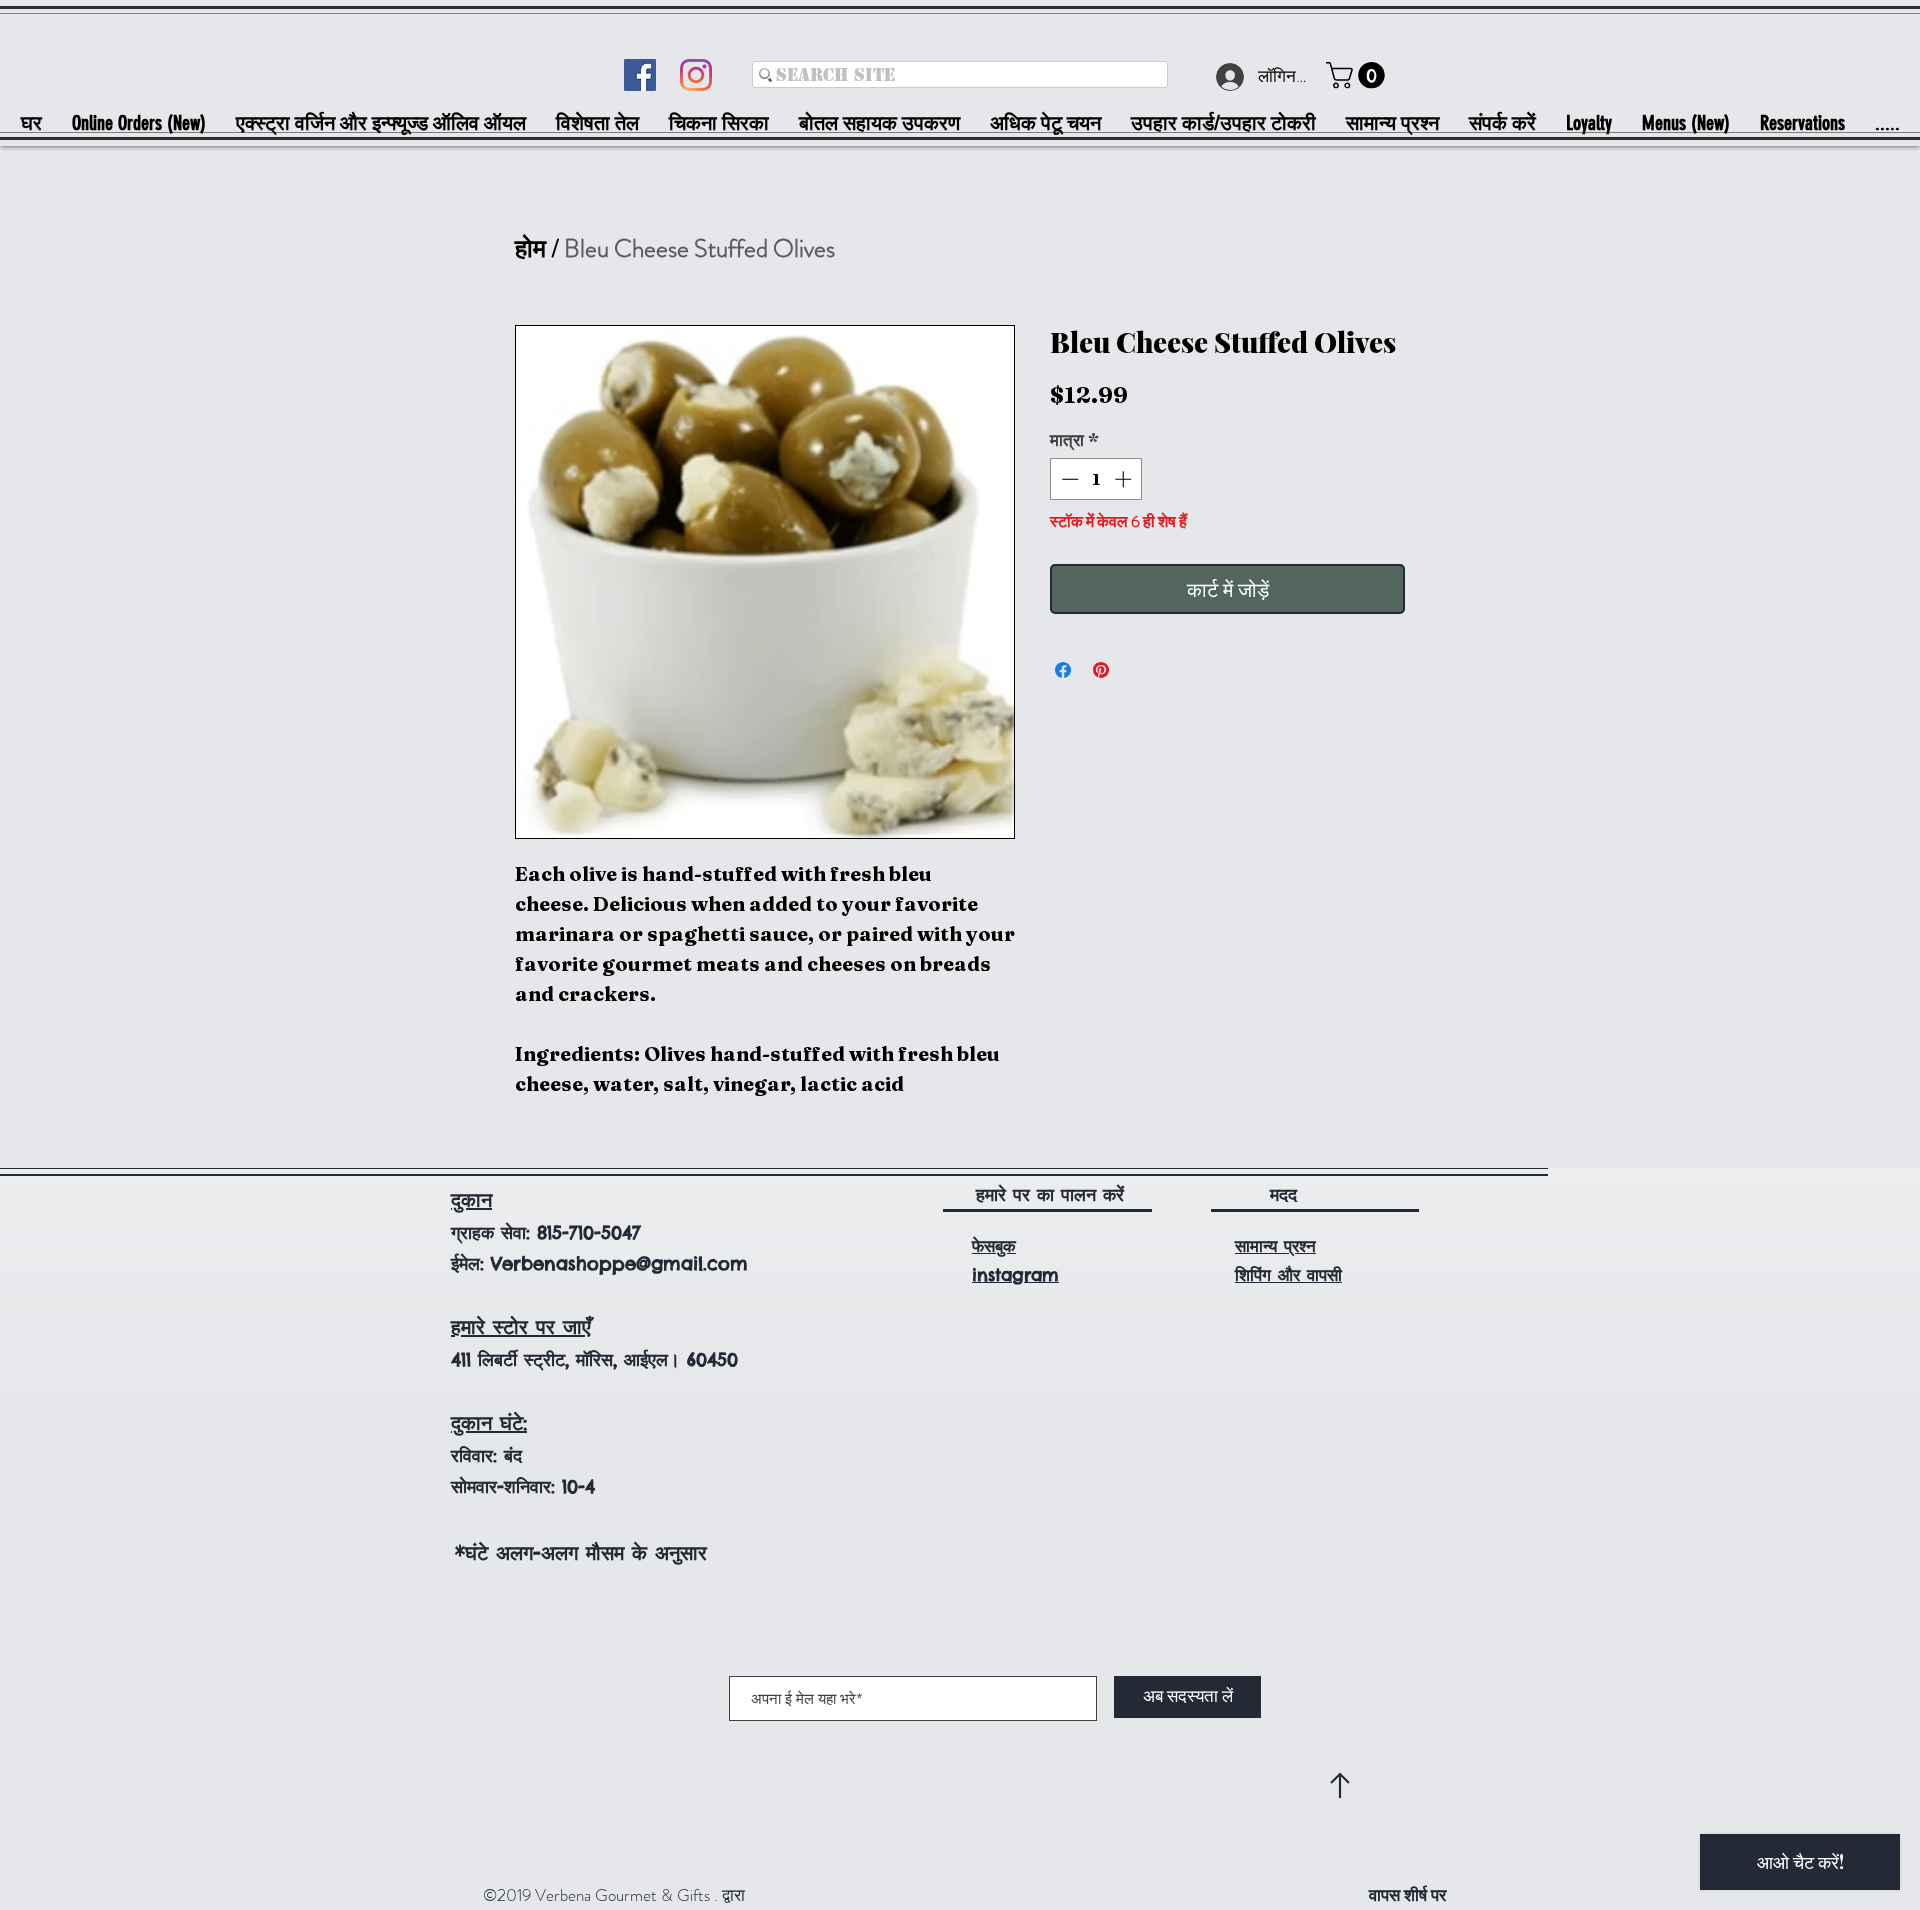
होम (530, 249)
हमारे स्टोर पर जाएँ (521, 1326)
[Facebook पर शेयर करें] (1063, 670)
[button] (1358, 75)
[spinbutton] (1096, 479)
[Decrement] (1068, 479)
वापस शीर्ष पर (1407, 1895)
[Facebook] (640, 75)
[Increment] (1125, 479)
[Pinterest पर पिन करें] (1101, 670)
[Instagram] (696, 75)
